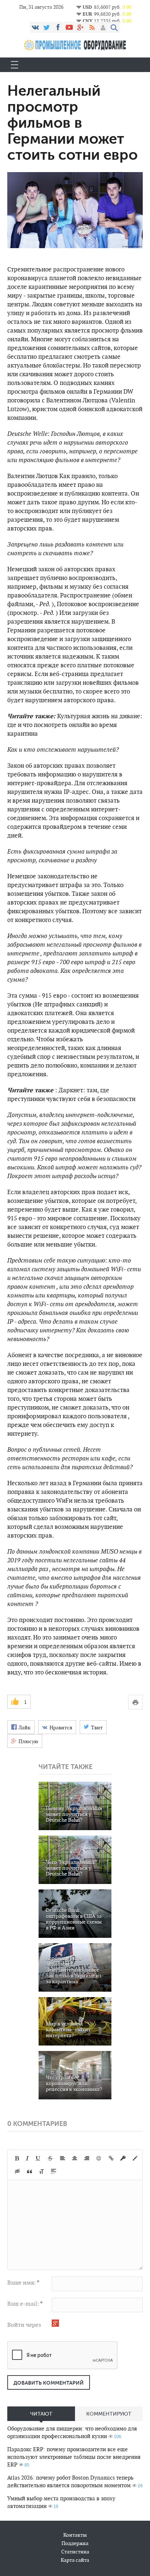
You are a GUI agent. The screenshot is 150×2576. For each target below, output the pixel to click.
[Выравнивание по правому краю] (87, 2158)
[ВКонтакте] (35, 27)
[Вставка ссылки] (111, 2158)
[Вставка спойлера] (54, 2171)
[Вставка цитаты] (29, 2171)
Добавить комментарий (49, 2383)
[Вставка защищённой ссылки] (123, 2158)
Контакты (75, 2535)
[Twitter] (47, 27)
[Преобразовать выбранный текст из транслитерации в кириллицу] (42, 2171)
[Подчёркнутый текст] (38, 2158)
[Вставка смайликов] (99, 2158)
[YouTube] (69, 27)
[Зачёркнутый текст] (50, 2158)
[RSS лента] (92, 27)
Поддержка (75, 2543)
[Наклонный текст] (27, 2158)
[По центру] (75, 2158)
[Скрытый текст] (17, 2171)
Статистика (75, 2552)
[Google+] (80, 27)
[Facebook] (58, 27)
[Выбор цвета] (135, 2158)
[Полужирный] (17, 2158)
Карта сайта (75, 2560)
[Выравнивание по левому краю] (63, 2158)
